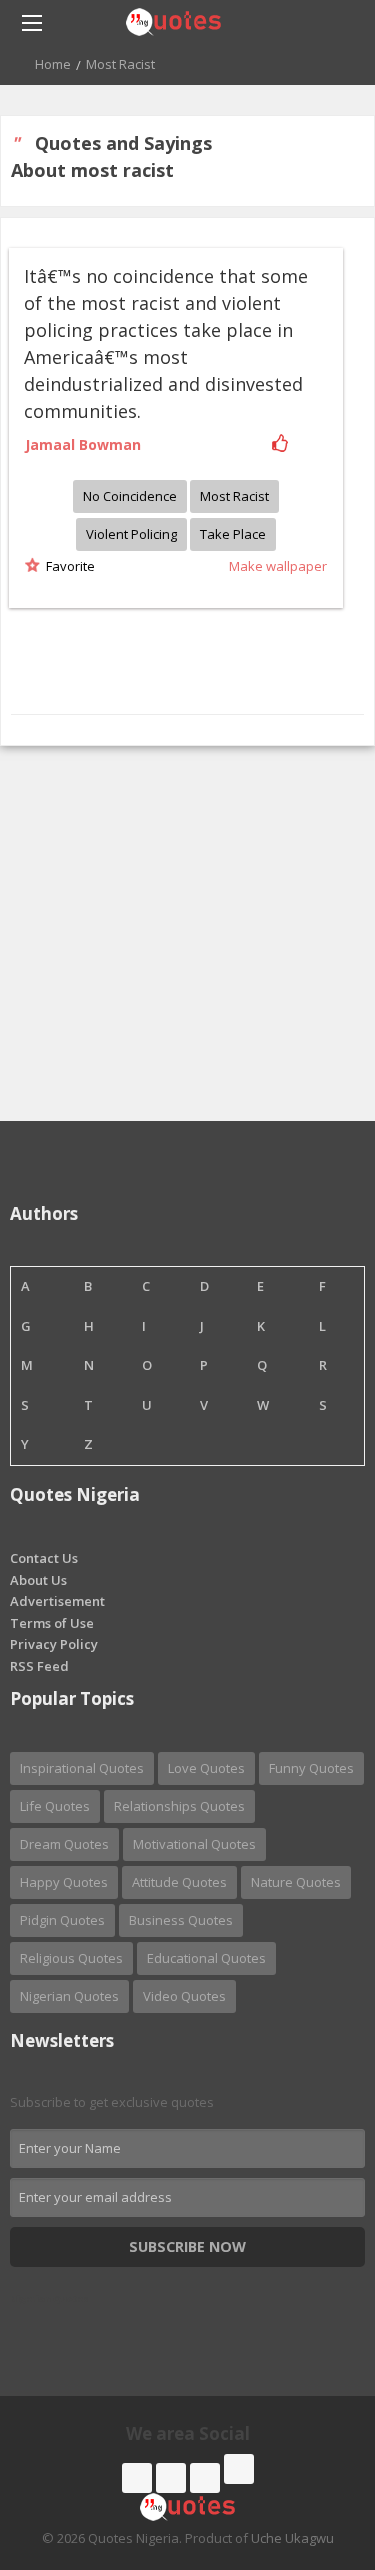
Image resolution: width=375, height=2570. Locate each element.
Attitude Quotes (179, 1882)
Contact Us (44, 1558)
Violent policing (131, 534)
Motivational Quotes (194, 1844)
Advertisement (57, 1601)
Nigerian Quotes (69, 1996)
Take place (233, 534)
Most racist (234, 496)
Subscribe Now (187, 2246)
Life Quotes (55, 1806)
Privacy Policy (54, 1644)
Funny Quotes (311, 1768)
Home (53, 64)
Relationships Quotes (179, 1806)
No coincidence (130, 496)
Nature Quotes (296, 1882)
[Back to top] (310, 2445)
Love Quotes (206, 1768)
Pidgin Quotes (62, 1920)
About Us (38, 1580)
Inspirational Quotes (82, 1768)
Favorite (67, 566)
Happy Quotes (64, 1882)
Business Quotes (181, 1920)
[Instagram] (205, 2478)
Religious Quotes (71, 1958)
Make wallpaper (278, 566)
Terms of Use (52, 1623)
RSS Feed (39, 1666)
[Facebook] (137, 2478)
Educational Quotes (206, 1958)
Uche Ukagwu (292, 2538)
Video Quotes (184, 1996)
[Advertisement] (187, 933)
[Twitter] (171, 2478)
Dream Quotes (64, 1844)
